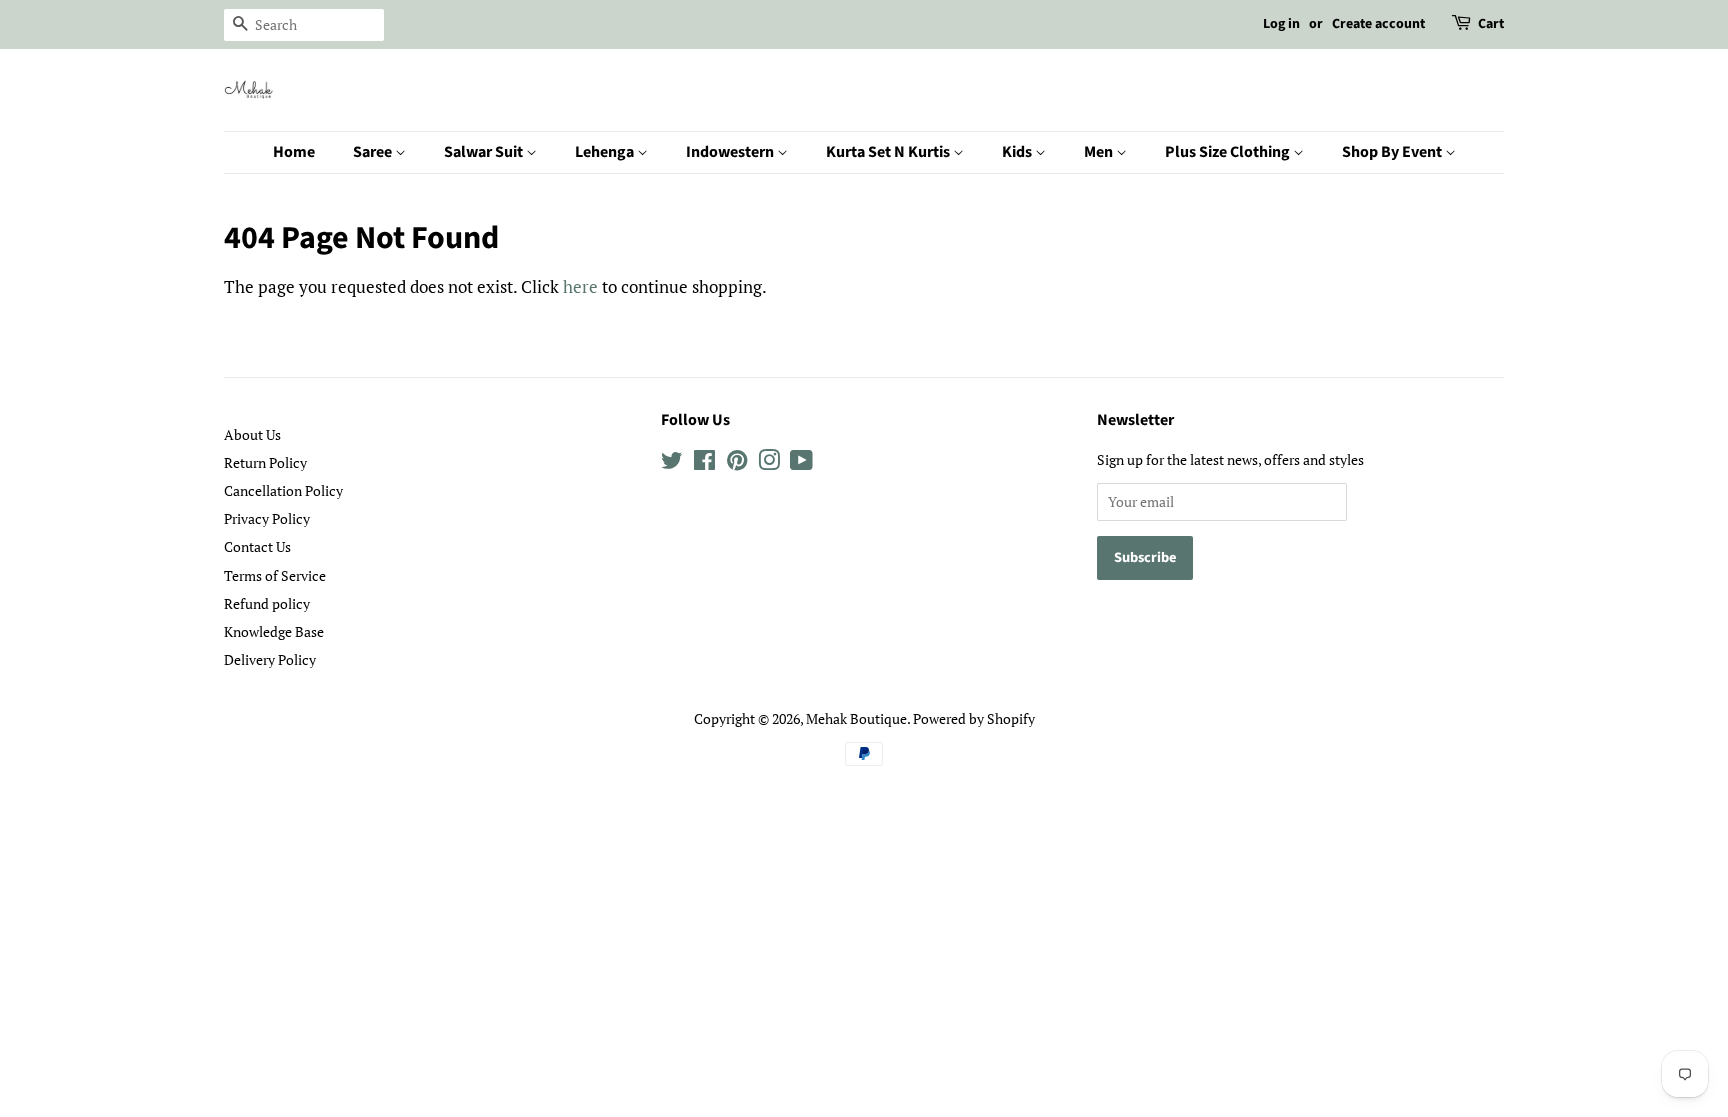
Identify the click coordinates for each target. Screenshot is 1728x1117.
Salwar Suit (485, 152)
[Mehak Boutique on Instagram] (769, 463)
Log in (1281, 24)
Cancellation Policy (283, 490)
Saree (374, 152)
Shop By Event (1393, 152)
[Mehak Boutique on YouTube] (801, 463)
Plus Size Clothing (1229, 152)
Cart (1491, 24)
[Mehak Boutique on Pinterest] (737, 463)
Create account (1378, 24)
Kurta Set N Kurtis (889, 152)
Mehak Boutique (856, 718)
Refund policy (267, 603)
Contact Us (257, 546)
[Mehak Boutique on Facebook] (704, 463)
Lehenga (606, 152)
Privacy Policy (267, 518)
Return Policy (265, 462)
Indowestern (731, 152)
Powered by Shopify (974, 718)
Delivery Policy (270, 659)
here (580, 286)
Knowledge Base (274, 631)
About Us (252, 434)
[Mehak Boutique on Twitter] (672, 463)
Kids (1018, 152)
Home (294, 152)
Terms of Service (275, 575)
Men (1100, 152)
